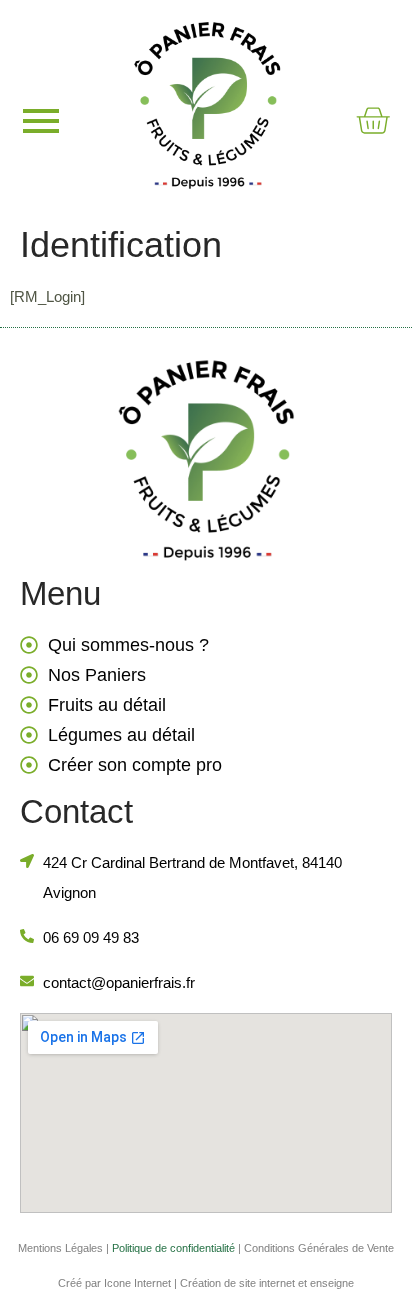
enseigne (332, 1283)
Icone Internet (137, 1283)
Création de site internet (237, 1283)
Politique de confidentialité (173, 1248)
